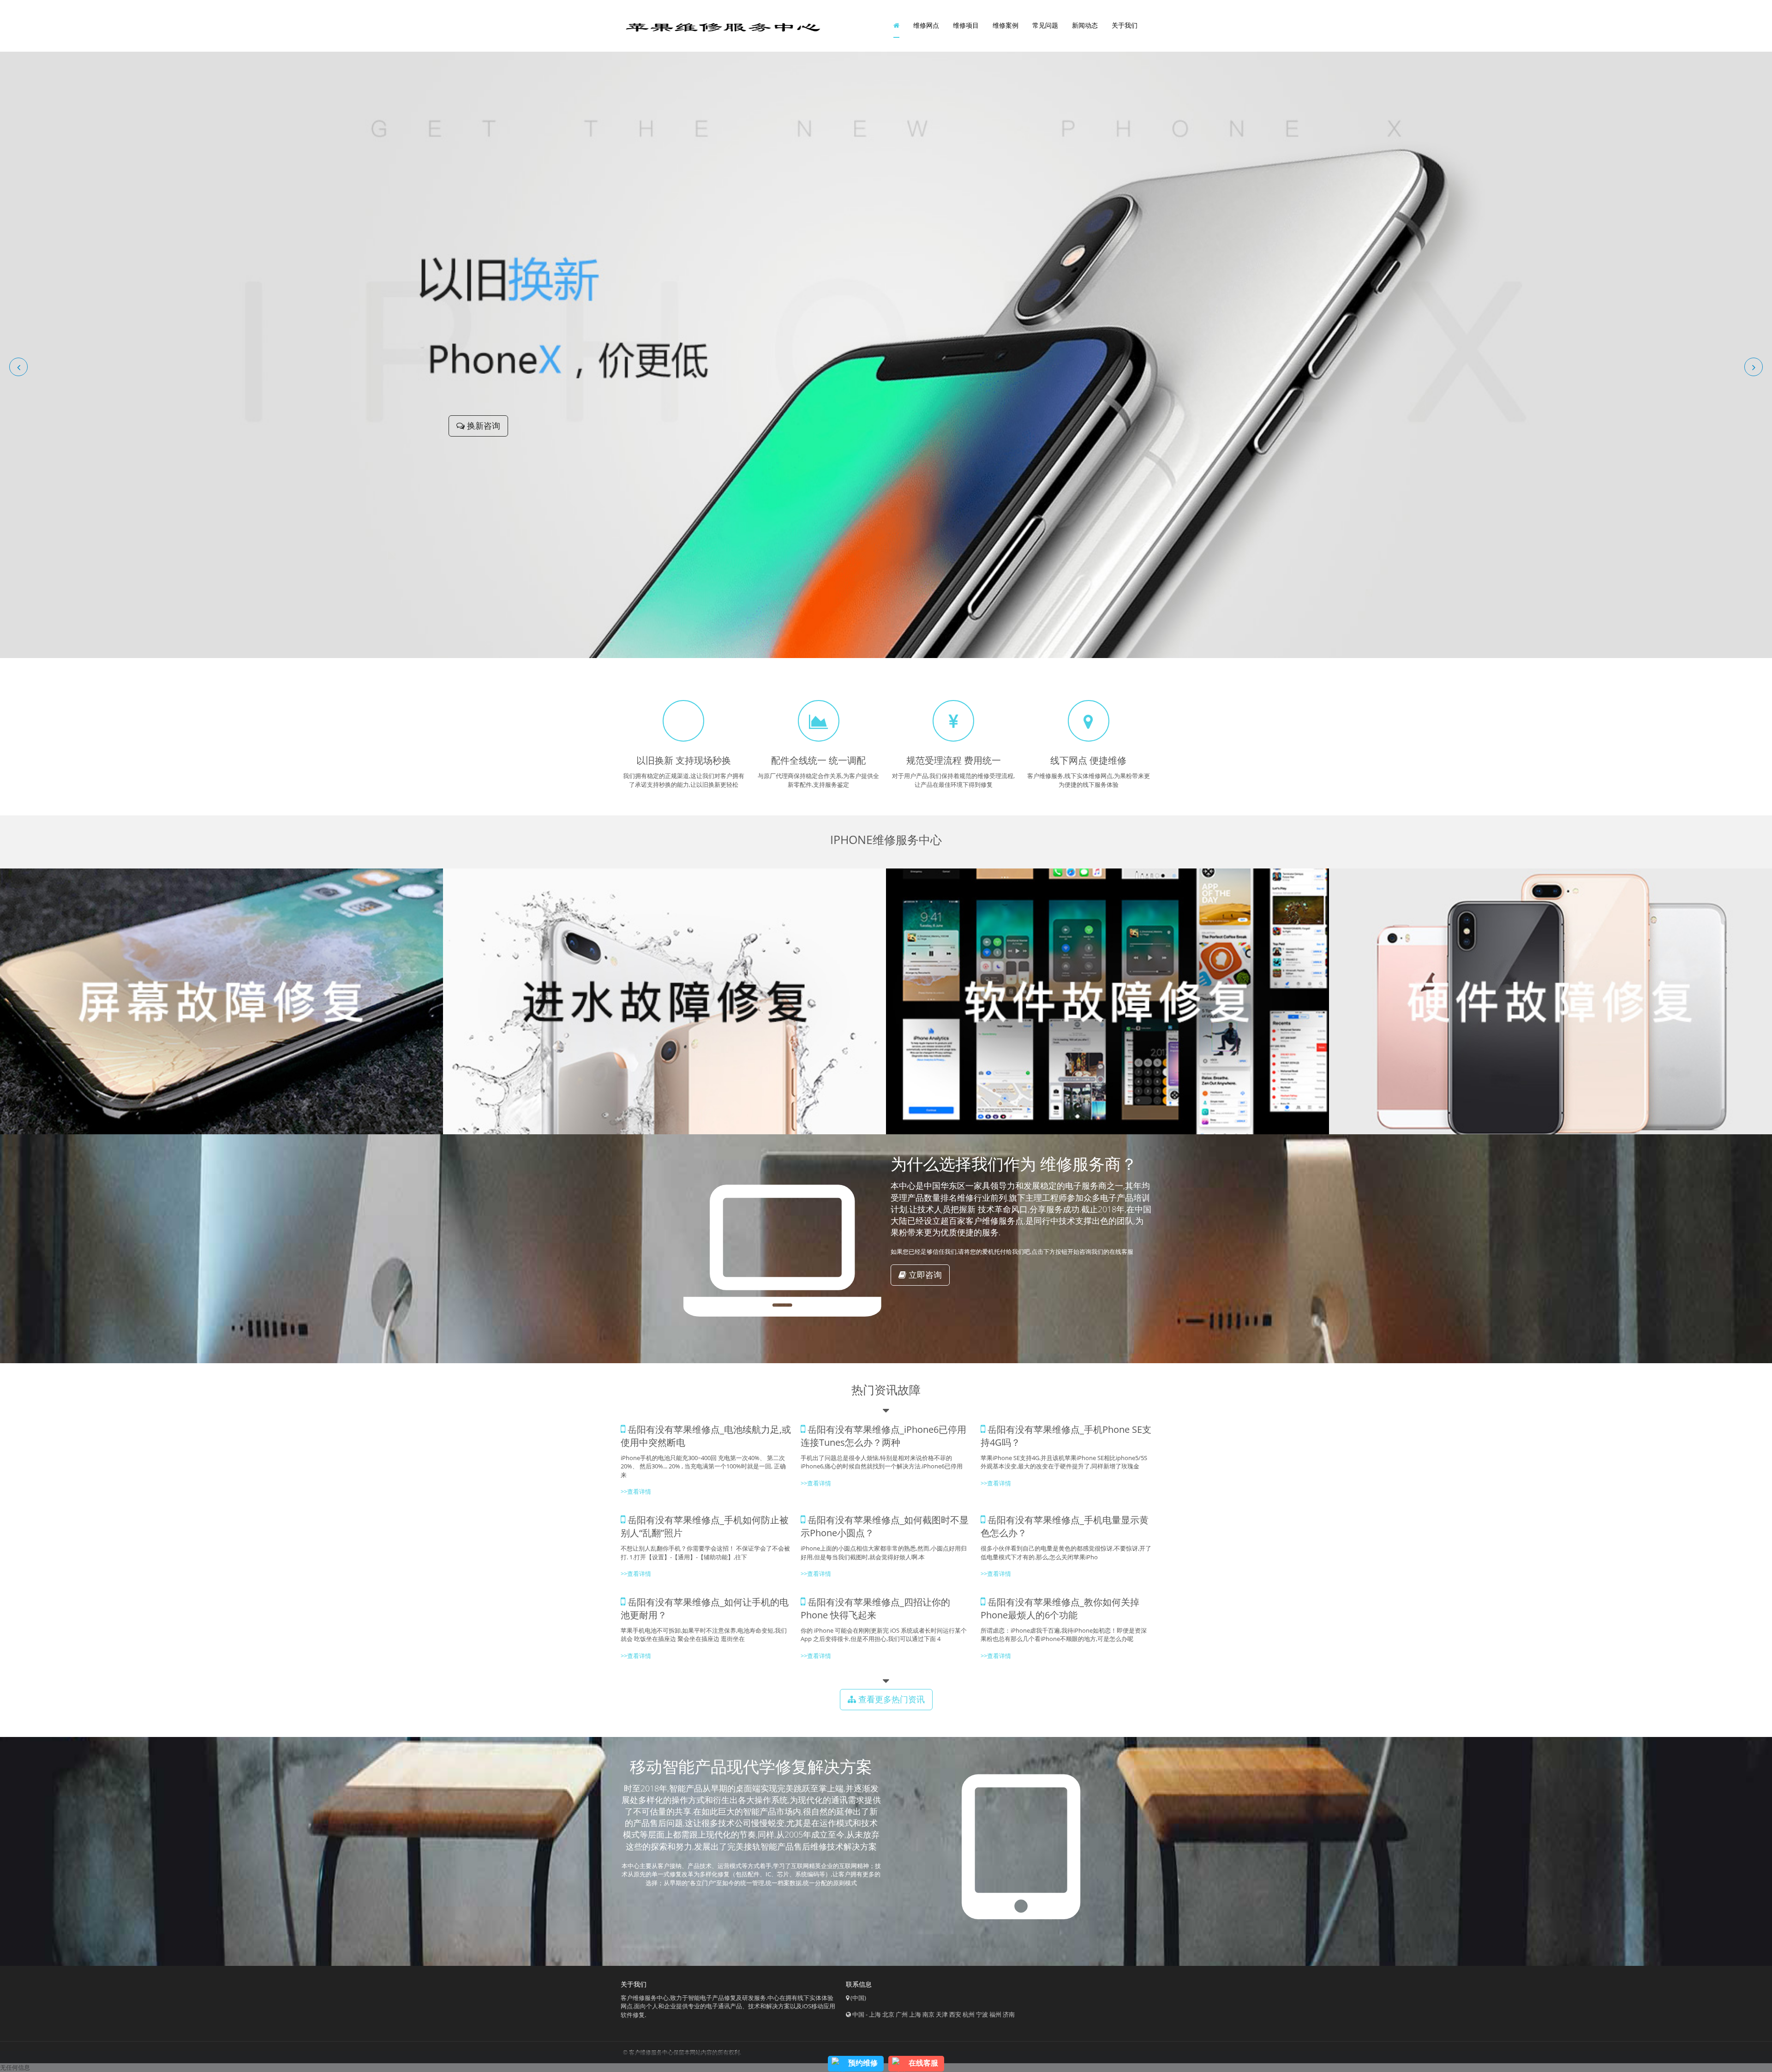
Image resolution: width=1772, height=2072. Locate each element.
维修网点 (926, 25)
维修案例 (1006, 25)
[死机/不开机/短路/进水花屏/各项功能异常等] (664, 1001)
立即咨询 (924, 1275)
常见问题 (1045, 25)
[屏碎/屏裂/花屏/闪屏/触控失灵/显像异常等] (221, 1001)
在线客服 (923, 2063)
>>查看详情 (996, 1483)
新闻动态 (1085, 25)
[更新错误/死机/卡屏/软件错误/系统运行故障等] (1107, 1001)
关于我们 (1125, 25)
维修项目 (966, 25)
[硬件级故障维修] (1550, 1001)
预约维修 (863, 2063)
